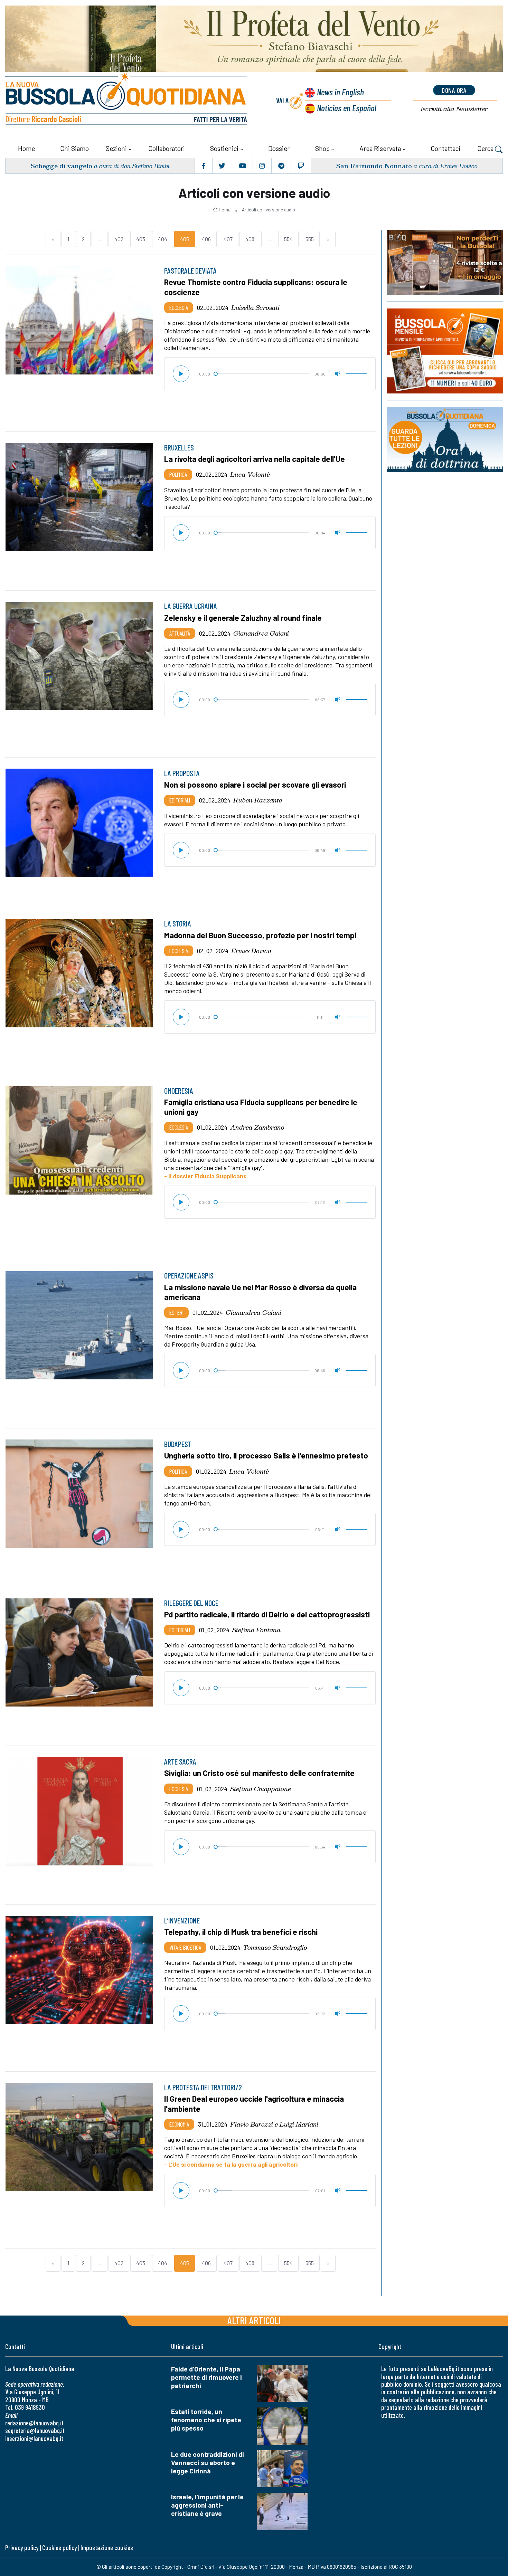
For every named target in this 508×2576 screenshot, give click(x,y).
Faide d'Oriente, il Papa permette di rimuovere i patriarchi (206, 2377)
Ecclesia (179, 307)
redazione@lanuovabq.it (34, 2423)
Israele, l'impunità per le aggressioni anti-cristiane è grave (207, 2505)
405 (185, 239)
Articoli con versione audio (269, 210)
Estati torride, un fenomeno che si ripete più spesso (206, 2420)
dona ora (454, 90)
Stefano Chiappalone (261, 1789)
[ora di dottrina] (445, 440)
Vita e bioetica (185, 1947)
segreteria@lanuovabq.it (35, 2430)
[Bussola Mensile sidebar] (445, 351)
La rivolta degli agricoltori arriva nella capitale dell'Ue (255, 459)
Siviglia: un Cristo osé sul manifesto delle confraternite (259, 1773)
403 (141, 239)
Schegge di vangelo (61, 166)
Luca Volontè (250, 474)
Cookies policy (59, 2548)
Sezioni (116, 148)
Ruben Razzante (258, 800)
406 (206, 239)
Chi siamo (74, 148)
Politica (178, 474)
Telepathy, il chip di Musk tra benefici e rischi (241, 1932)
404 (163, 239)
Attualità (180, 633)
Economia (179, 2124)
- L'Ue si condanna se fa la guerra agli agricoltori (231, 2164)
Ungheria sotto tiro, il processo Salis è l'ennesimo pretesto (266, 1455)
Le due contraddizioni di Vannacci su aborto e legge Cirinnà (208, 2463)
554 (288, 239)
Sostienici (224, 148)
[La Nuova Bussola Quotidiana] (127, 100)
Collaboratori (167, 148)
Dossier (279, 148)
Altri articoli (254, 2320)
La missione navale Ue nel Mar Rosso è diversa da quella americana (260, 1292)
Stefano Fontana (256, 1630)
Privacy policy (22, 2548)
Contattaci (445, 148)
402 (119, 239)
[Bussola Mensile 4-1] (445, 263)
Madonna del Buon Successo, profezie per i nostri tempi (260, 935)
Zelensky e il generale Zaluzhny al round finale (243, 618)
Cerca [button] (486, 148)
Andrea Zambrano (257, 1127)
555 (310, 239)
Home (26, 148)
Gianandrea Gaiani (261, 633)
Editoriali (180, 800)
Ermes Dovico (251, 951)
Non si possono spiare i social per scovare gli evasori (255, 785)
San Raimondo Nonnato (374, 166)
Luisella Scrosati (255, 307)
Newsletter (454, 109)
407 (228, 239)
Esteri (176, 1312)
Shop (322, 148)
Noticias (347, 108)
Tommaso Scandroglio (275, 1947)
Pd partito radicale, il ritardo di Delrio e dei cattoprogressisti (267, 1614)
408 (250, 239)
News (340, 92)
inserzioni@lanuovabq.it (34, 2438)
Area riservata (380, 148)
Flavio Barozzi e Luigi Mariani (274, 2124)
